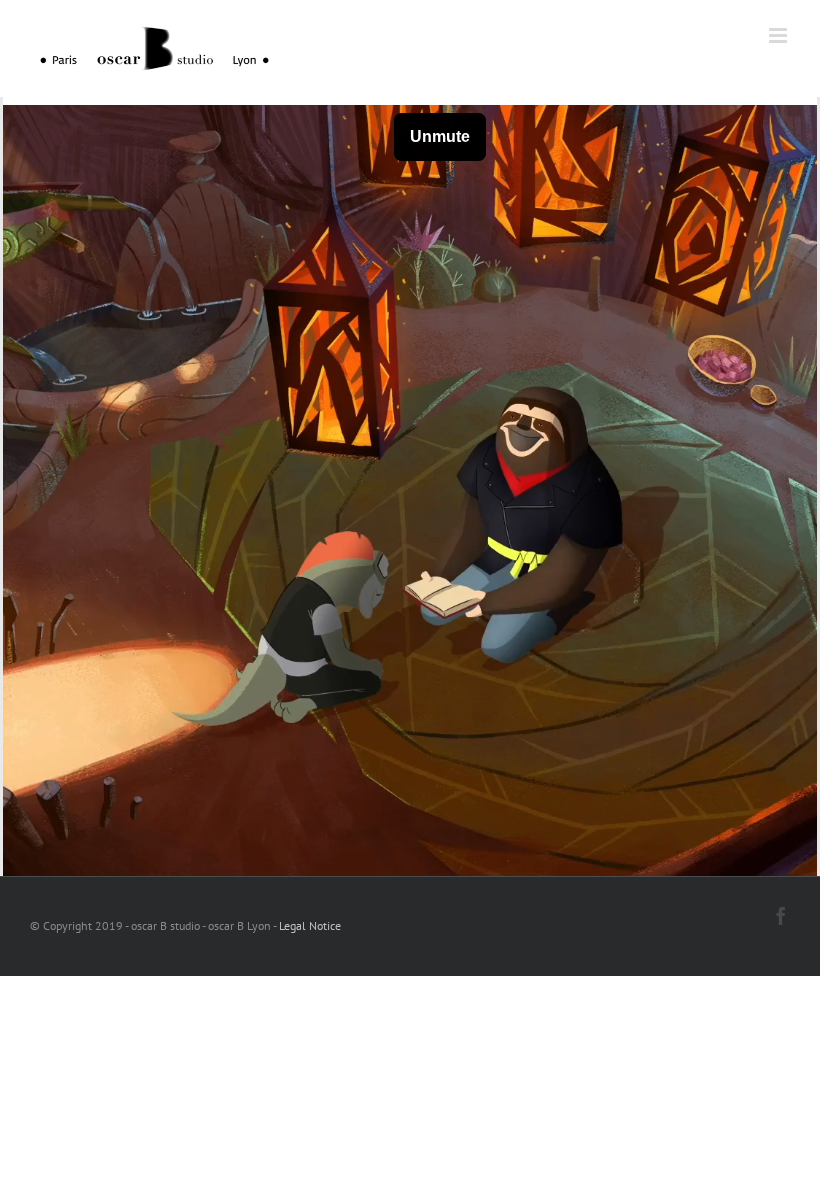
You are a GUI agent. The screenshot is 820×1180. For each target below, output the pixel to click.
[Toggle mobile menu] (779, 35)
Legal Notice (310, 925)
